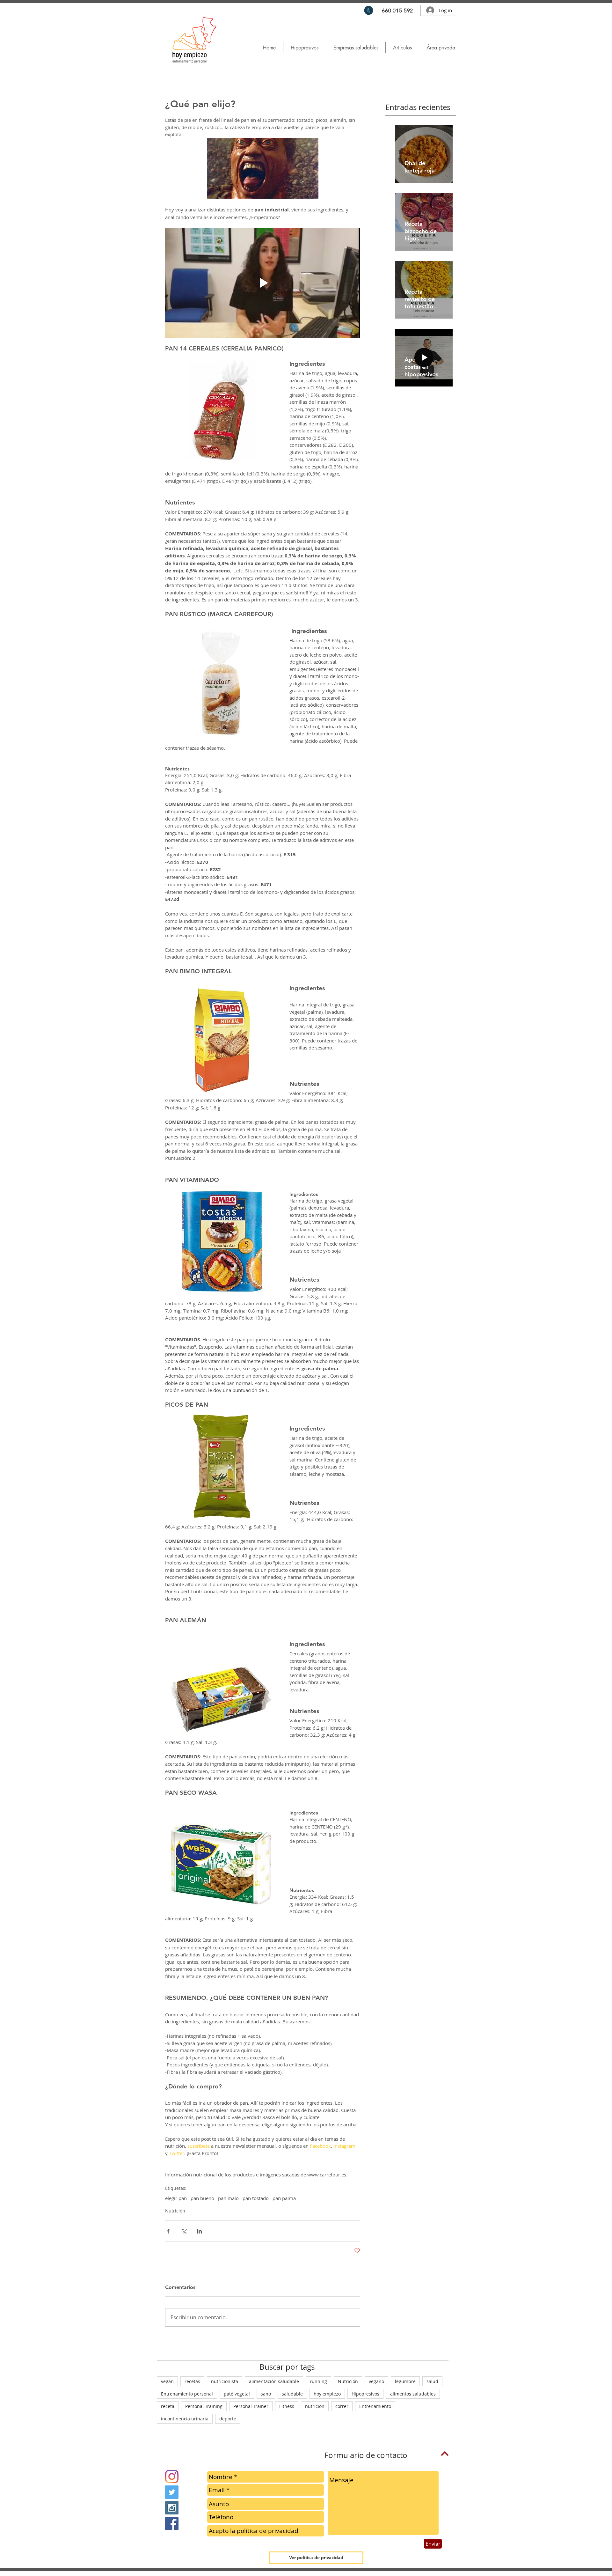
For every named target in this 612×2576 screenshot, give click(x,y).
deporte (228, 2419)
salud (432, 2381)
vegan (167, 2381)
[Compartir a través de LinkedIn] (199, 2231)
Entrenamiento (375, 2406)
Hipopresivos (365, 2394)
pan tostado (256, 2198)
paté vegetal (237, 2394)
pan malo (228, 2198)
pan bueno (202, 2198)
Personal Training (204, 2406)
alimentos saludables (413, 2394)
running (318, 2381)
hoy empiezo (327, 2394)
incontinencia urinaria (185, 2419)
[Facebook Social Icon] (172, 2523)
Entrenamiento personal (187, 2394)
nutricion (315, 2406)
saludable (292, 2394)
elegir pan (176, 2198)
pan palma (284, 2198)
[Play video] (263, 283)
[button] (402, 48)
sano (266, 2394)
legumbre (405, 2381)
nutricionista (225, 2381)
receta (168, 2406)
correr (342, 2406)
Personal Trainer (251, 2406)
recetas (192, 2381)
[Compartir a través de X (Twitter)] (184, 2231)
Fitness (287, 2406)
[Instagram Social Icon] (172, 2508)
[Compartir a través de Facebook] (168, 2231)
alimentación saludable (274, 2381)
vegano (376, 2381)
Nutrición (175, 2211)
